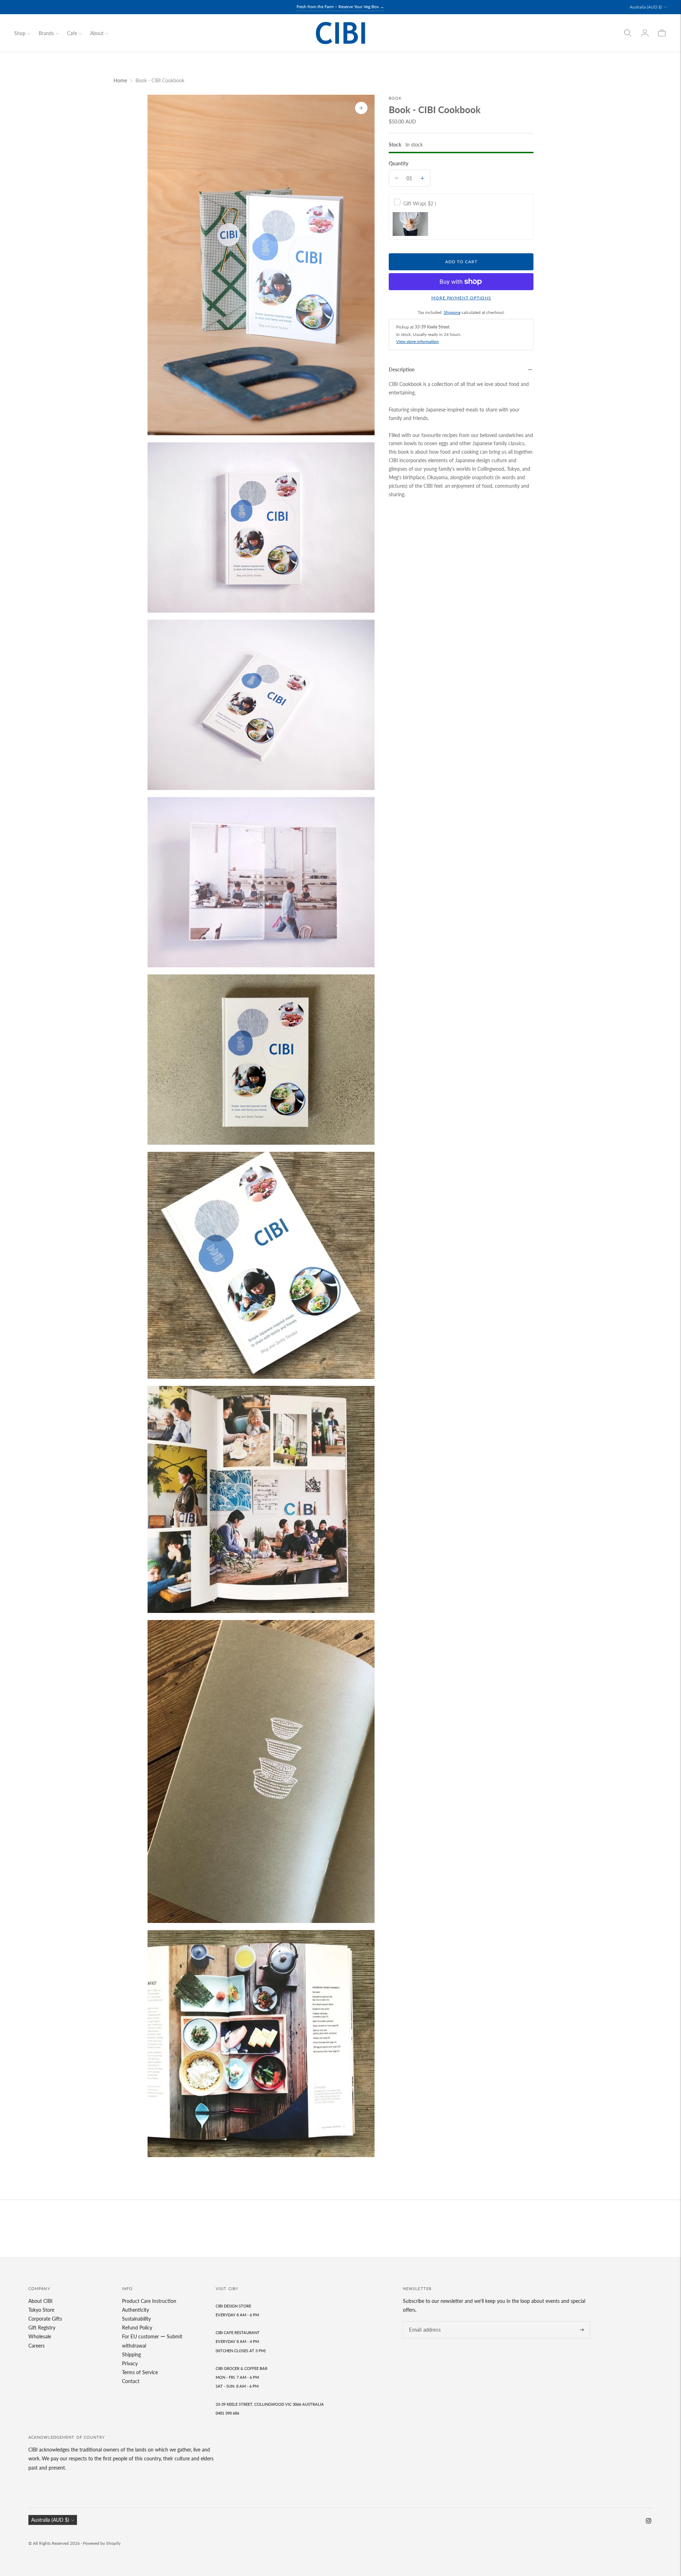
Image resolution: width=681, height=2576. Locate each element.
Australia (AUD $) (646, 7)
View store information (417, 341)
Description (402, 369)
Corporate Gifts (45, 2319)
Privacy (130, 2363)
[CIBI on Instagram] (649, 2522)
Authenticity (135, 2310)
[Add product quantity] (422, 178)
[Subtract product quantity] (397, 178)
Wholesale (40, 2336)
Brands (46, 33)
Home (120, 80)
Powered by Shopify (102, 2543)
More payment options (461, 298)
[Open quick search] (628, 33)
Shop (20, 33)
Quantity (398, 163)
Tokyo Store (41, 2310)
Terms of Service (140, 2372)
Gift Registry (42, 2328)
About (97, 33)
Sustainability (136, 2319)
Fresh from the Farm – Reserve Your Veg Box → (340, 7)
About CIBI (40, 2301)
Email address (423, 2321)
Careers (37, 2346)
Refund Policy (137, 2328)
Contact (131, 2381)
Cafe (72, 33)
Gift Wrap (420, 203)
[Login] (645, 33)
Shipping (452, 312)
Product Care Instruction (149, 2301)
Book (395, 98)
